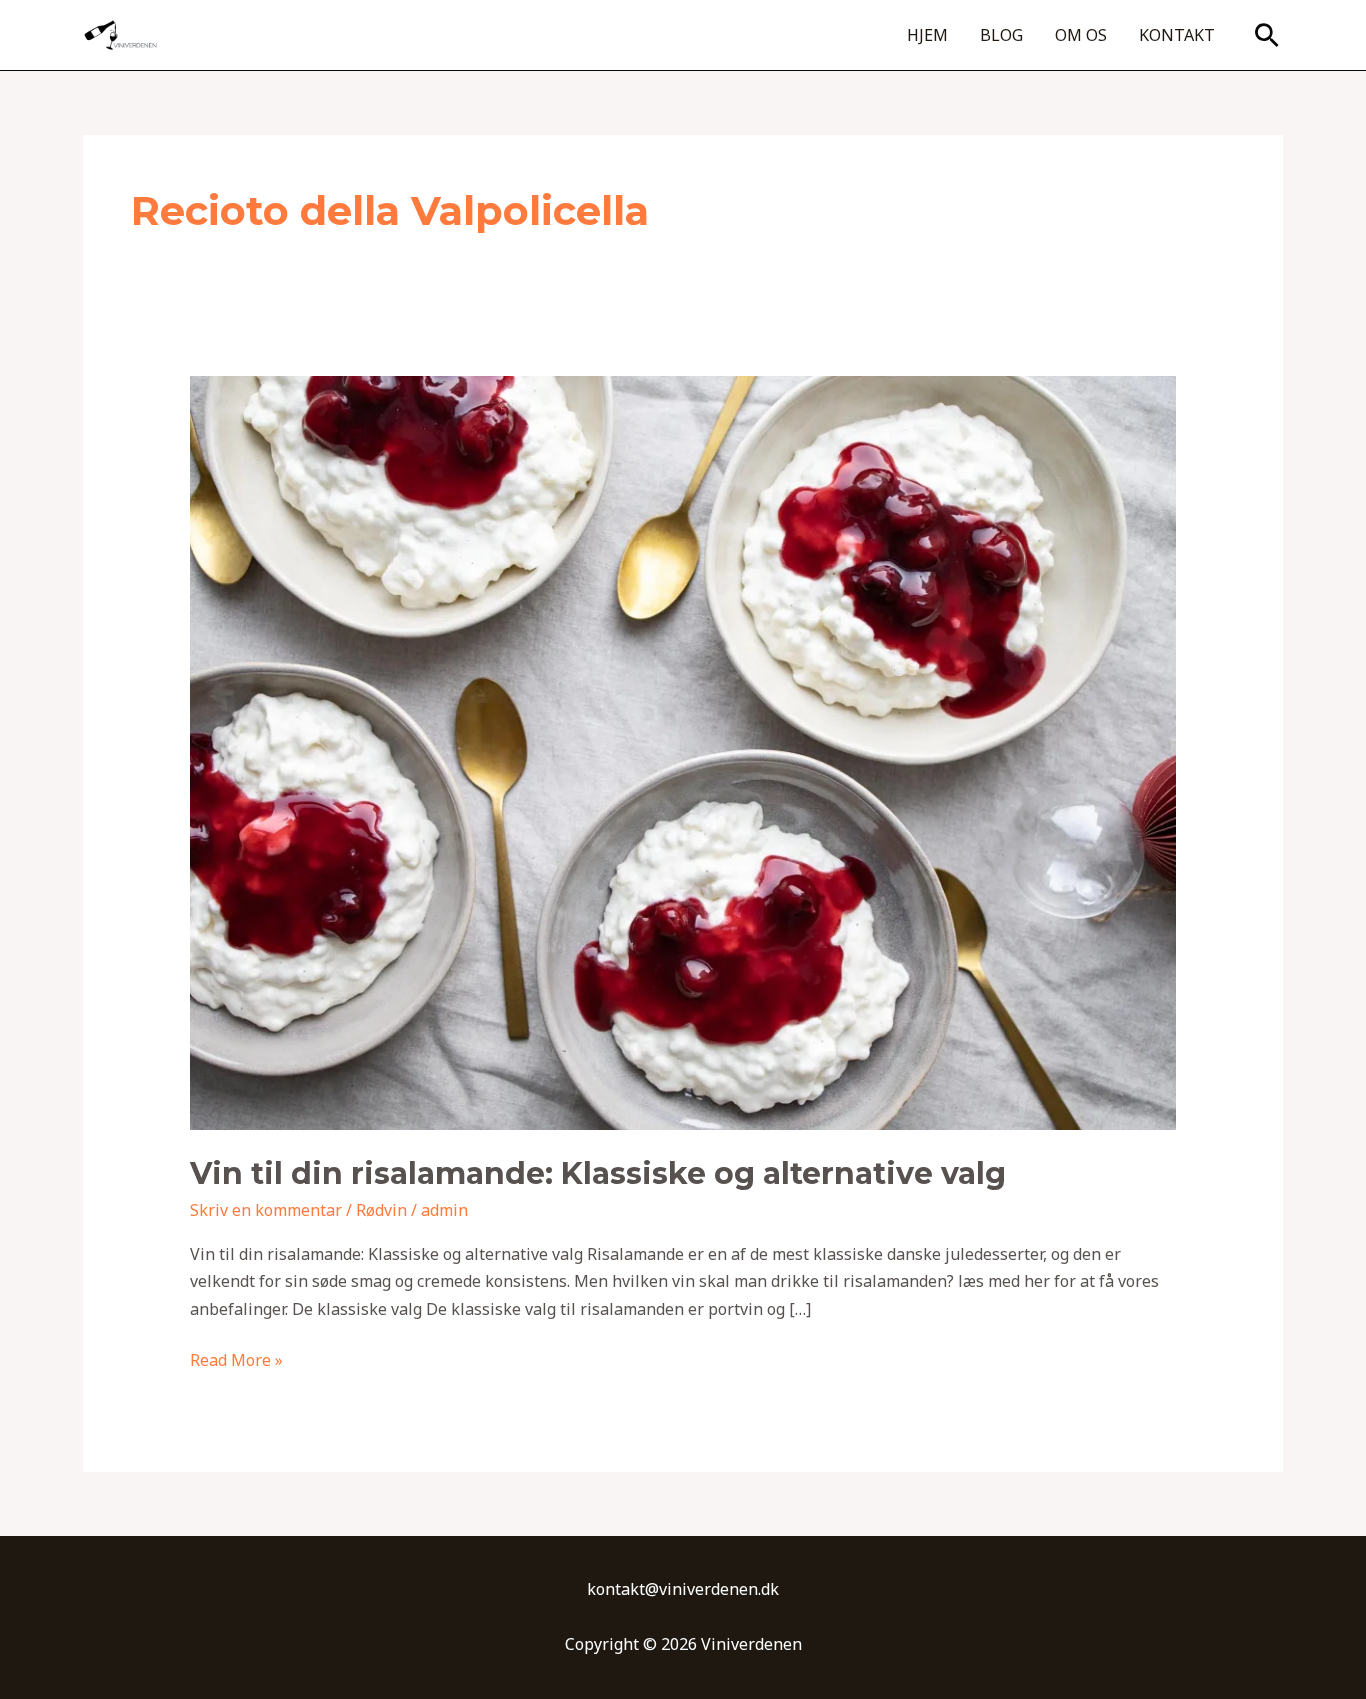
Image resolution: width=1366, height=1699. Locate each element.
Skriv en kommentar (266, 1210)
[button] (1267, 35)
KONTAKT (1177, 35)
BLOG (1001, 35)
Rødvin (381, 1210)
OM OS (1081, 35)
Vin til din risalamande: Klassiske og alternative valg (598, 1173)
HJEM (927, 35)
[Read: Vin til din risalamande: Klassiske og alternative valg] (683, 751)
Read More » (236, 1359)
